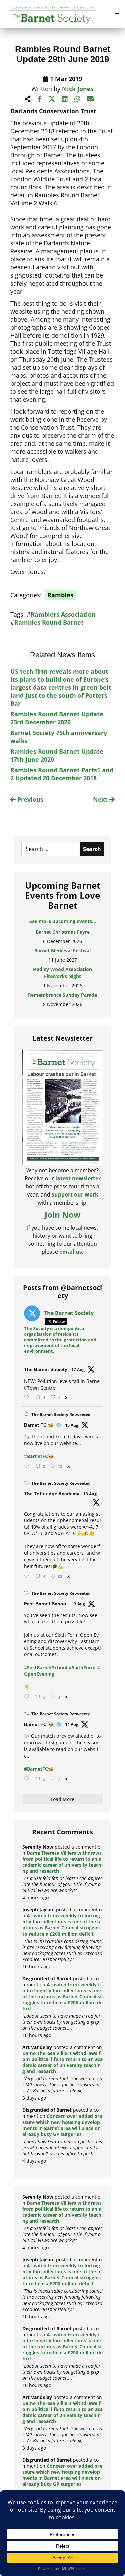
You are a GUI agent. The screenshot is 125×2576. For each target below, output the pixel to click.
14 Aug (72, 1725)
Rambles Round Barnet (49, 622)
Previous (29, 799)
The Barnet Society (46, 1369)
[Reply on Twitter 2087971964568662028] (28, 1697)
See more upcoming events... (63, 921)
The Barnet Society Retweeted (61, 1414)
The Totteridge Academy (52, 1494)
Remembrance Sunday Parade (62, 995)
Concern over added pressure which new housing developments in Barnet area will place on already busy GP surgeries (62, 2125)
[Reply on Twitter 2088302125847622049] (28, 1779)
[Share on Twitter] (52, 99)
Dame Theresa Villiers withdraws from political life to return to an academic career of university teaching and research (62, 1862)
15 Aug (72, 1425)
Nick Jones (78, 89)
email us (71, 1252)
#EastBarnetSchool (46, 1668)
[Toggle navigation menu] (115, 13)
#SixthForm (82, 1668)
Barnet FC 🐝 (39, 1425)
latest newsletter (78, 1178)
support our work (75, 1194)
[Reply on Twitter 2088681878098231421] (28, 1466)
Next (101, 799)
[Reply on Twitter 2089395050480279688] (28, 1397)
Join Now (63, 1214)
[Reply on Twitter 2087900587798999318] (28, 1576)
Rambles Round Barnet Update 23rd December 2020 (57, 718)
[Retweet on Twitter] (26, 1414)
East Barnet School (46, 1604)
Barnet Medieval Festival (62, 951)
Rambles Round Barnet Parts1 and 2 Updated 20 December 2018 (62, 774)
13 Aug (90, 1494)
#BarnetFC (36, 1456)
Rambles (60, 595)
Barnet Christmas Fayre (63, 932)
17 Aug (78, 1370)
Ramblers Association (63, 614)
